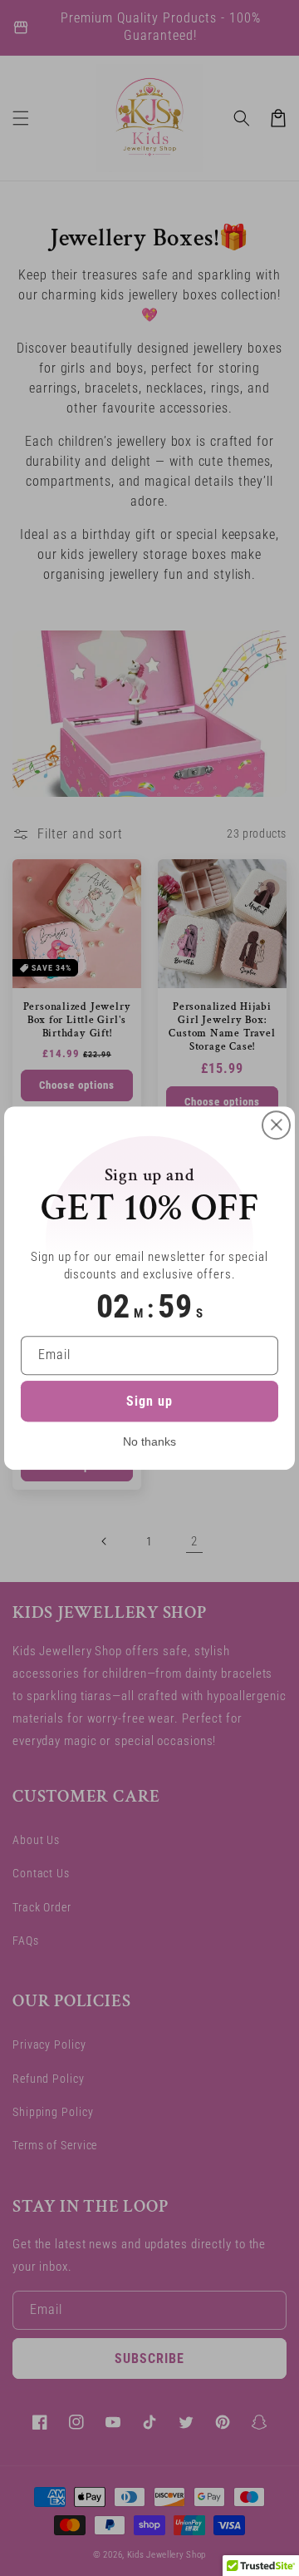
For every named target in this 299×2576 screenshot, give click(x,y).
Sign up (149, 1401)
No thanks (149, 1441)
